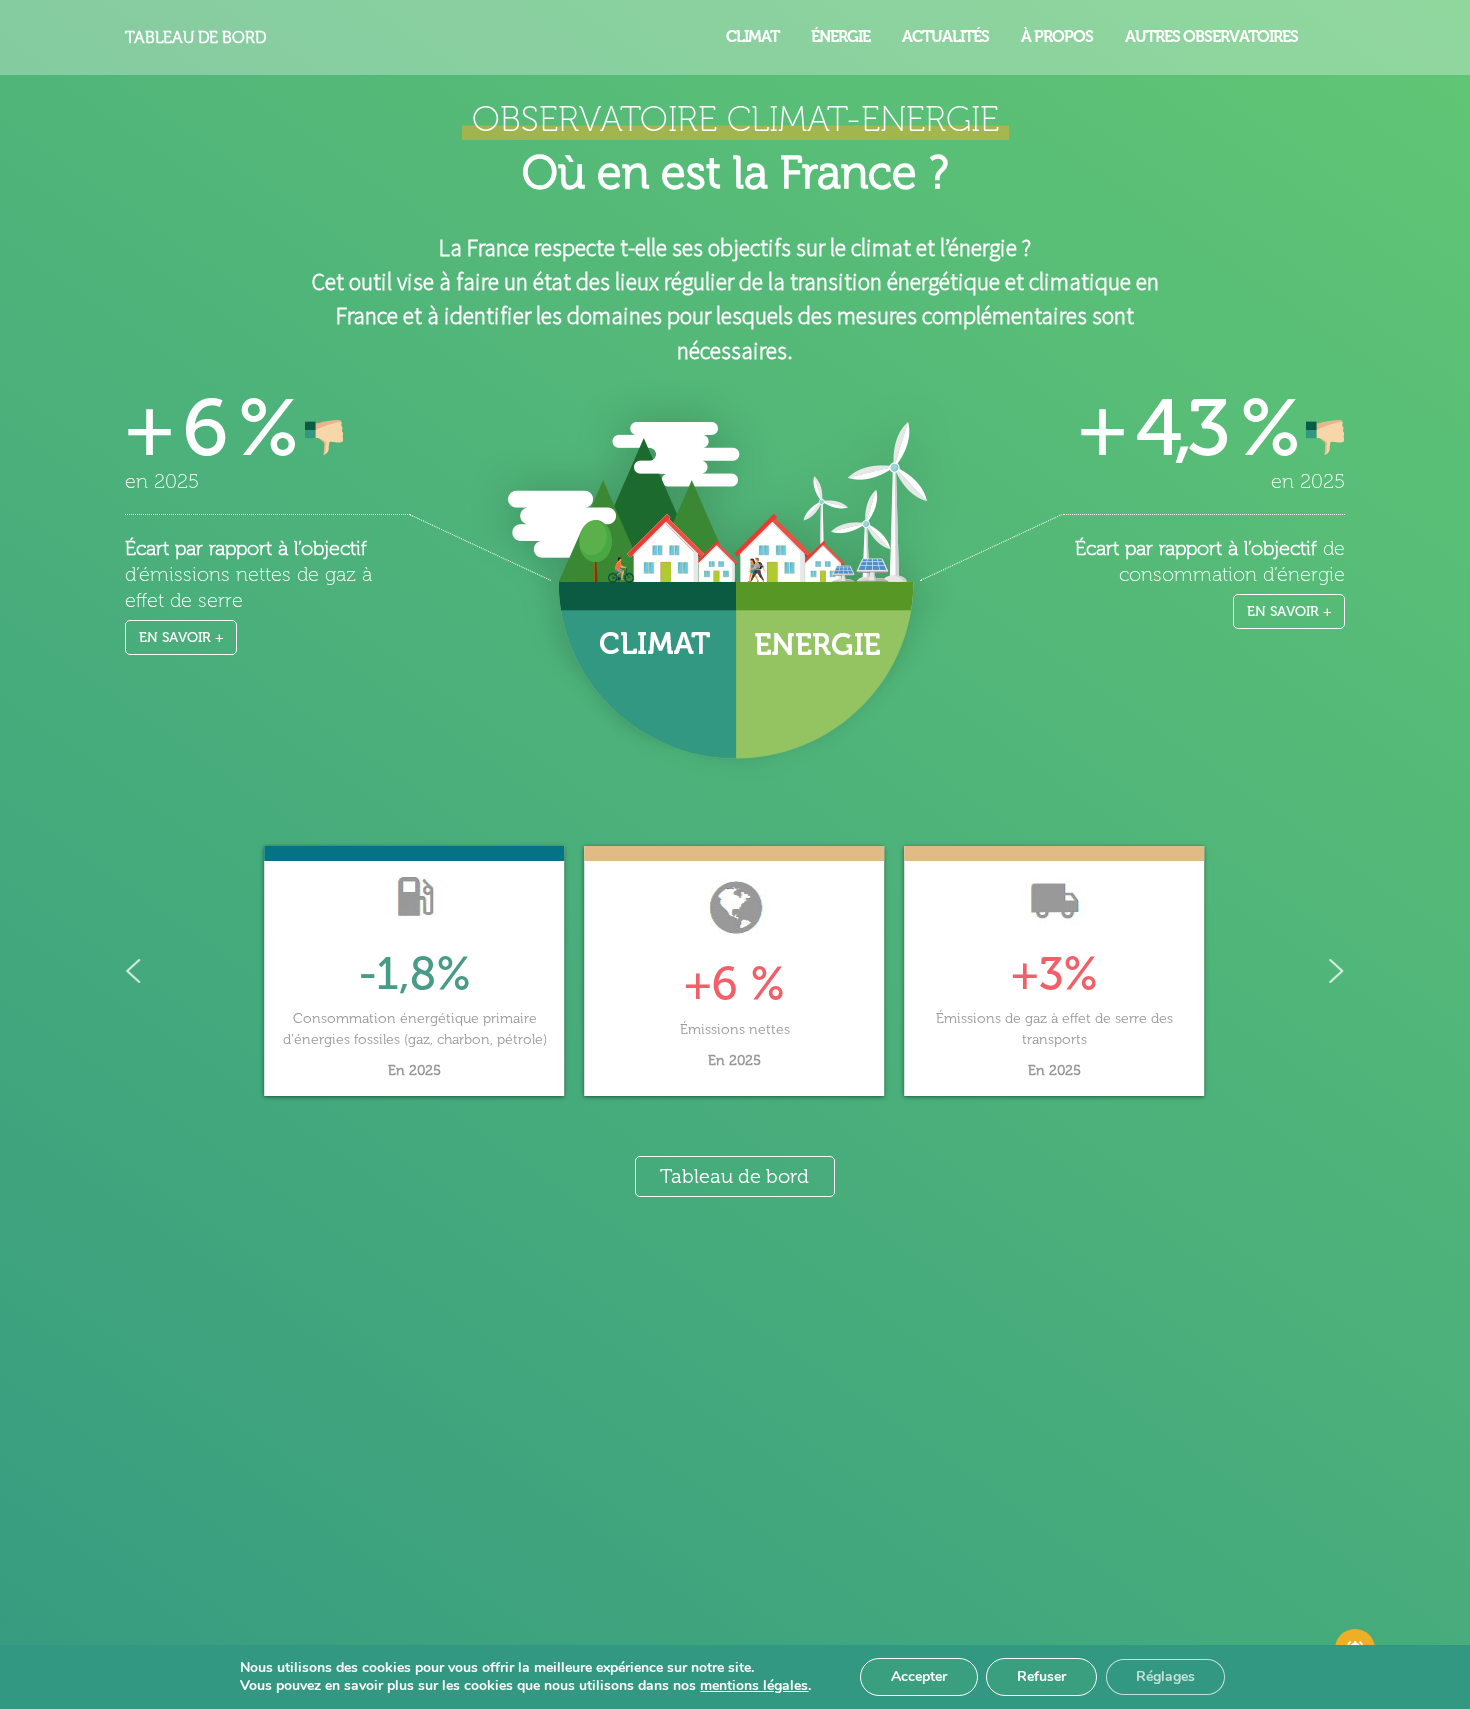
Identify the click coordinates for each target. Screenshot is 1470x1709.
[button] (415, 971)
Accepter (919, 1676)
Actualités (945, 36)
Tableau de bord (734, 1176)
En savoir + (1289, 611)
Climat (752, 36)
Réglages (1165, 1676)
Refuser (1041, 1676)
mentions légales (754, 1685)
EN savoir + (181, 637)
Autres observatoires (1211, 36)
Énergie (840, 36)
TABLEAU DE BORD (195, 37)
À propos (1057, 36)
